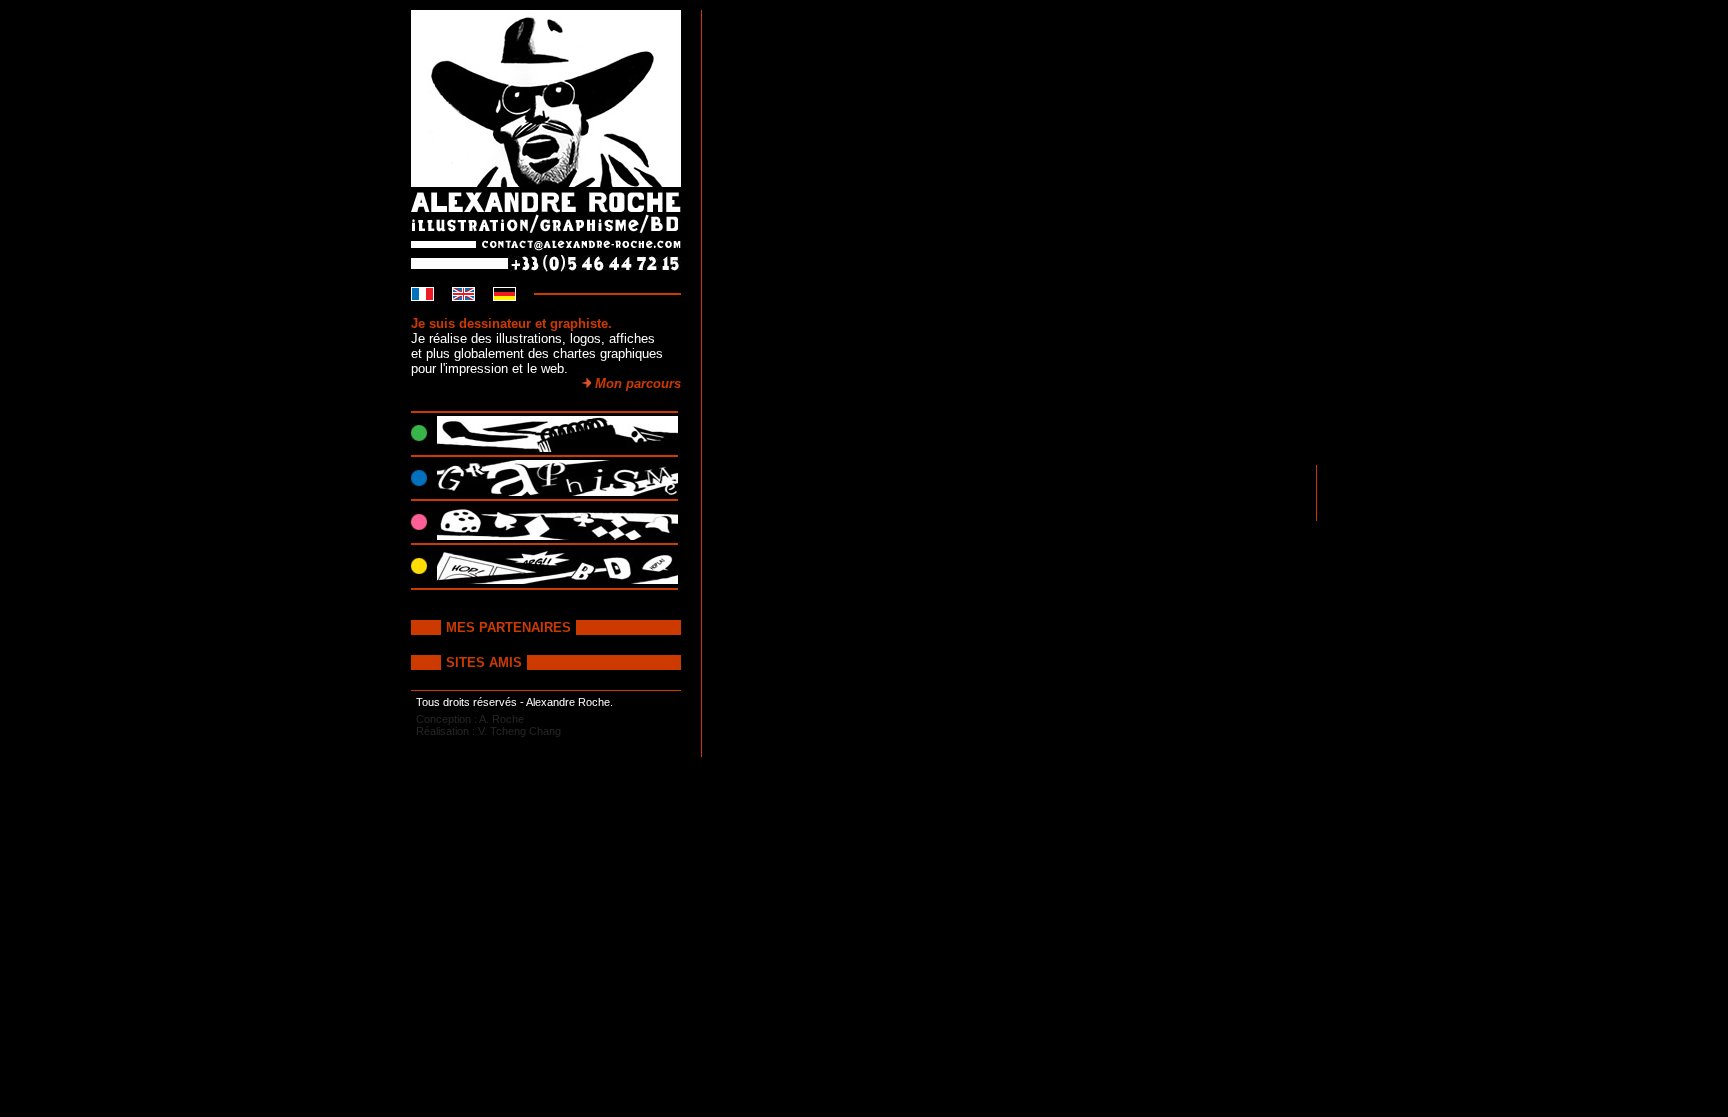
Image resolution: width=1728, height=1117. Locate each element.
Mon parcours (636, 383)
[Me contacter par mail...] (556, 244)
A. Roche (501, 719)
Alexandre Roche (568, 702)
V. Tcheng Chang (519, 731)
